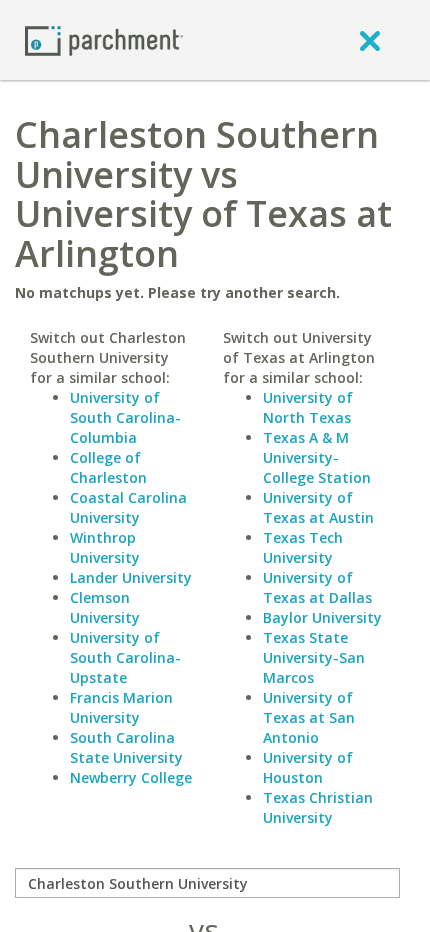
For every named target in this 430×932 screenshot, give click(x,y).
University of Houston (308, 767)
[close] (370, 40)
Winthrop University (105, 547)
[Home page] (104, 39)
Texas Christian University (318, 807)
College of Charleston (108, 467)
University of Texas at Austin (318, 507)
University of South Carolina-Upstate (125, 657)
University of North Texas (308, 407)
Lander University (131, 577)
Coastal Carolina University (128, 507)
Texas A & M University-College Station (317, 457)
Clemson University (105, 607)
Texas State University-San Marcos (314, 657)
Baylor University (322, 617)
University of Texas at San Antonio (309, 717)
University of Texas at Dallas (317, 587)
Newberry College (131, 777)
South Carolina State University (126, 747)
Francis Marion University (121, 707)
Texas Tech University (303, 547)
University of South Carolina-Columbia (125, 417)
